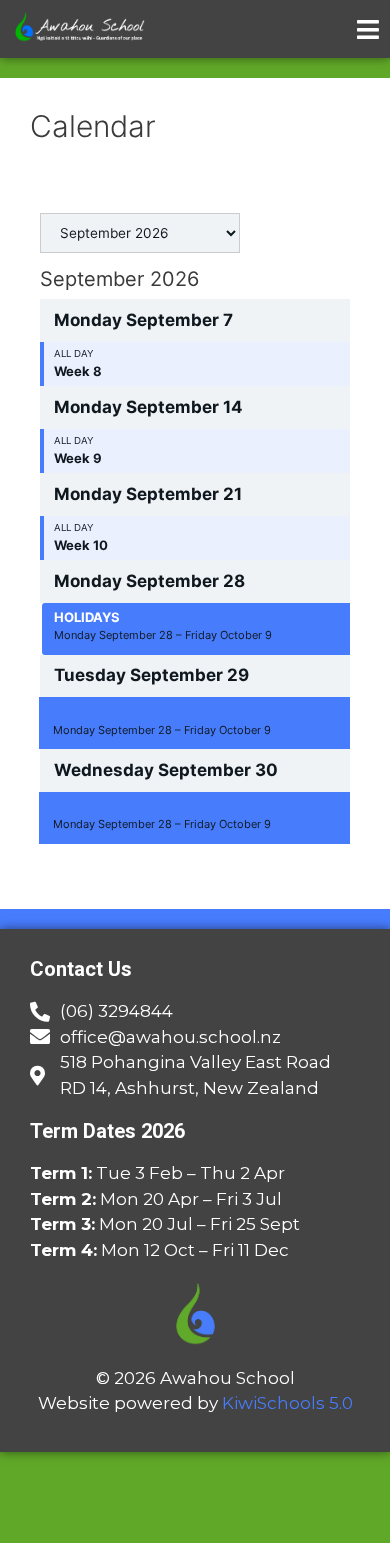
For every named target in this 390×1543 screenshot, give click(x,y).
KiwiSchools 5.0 (287, 1403)
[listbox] (140, 233)
